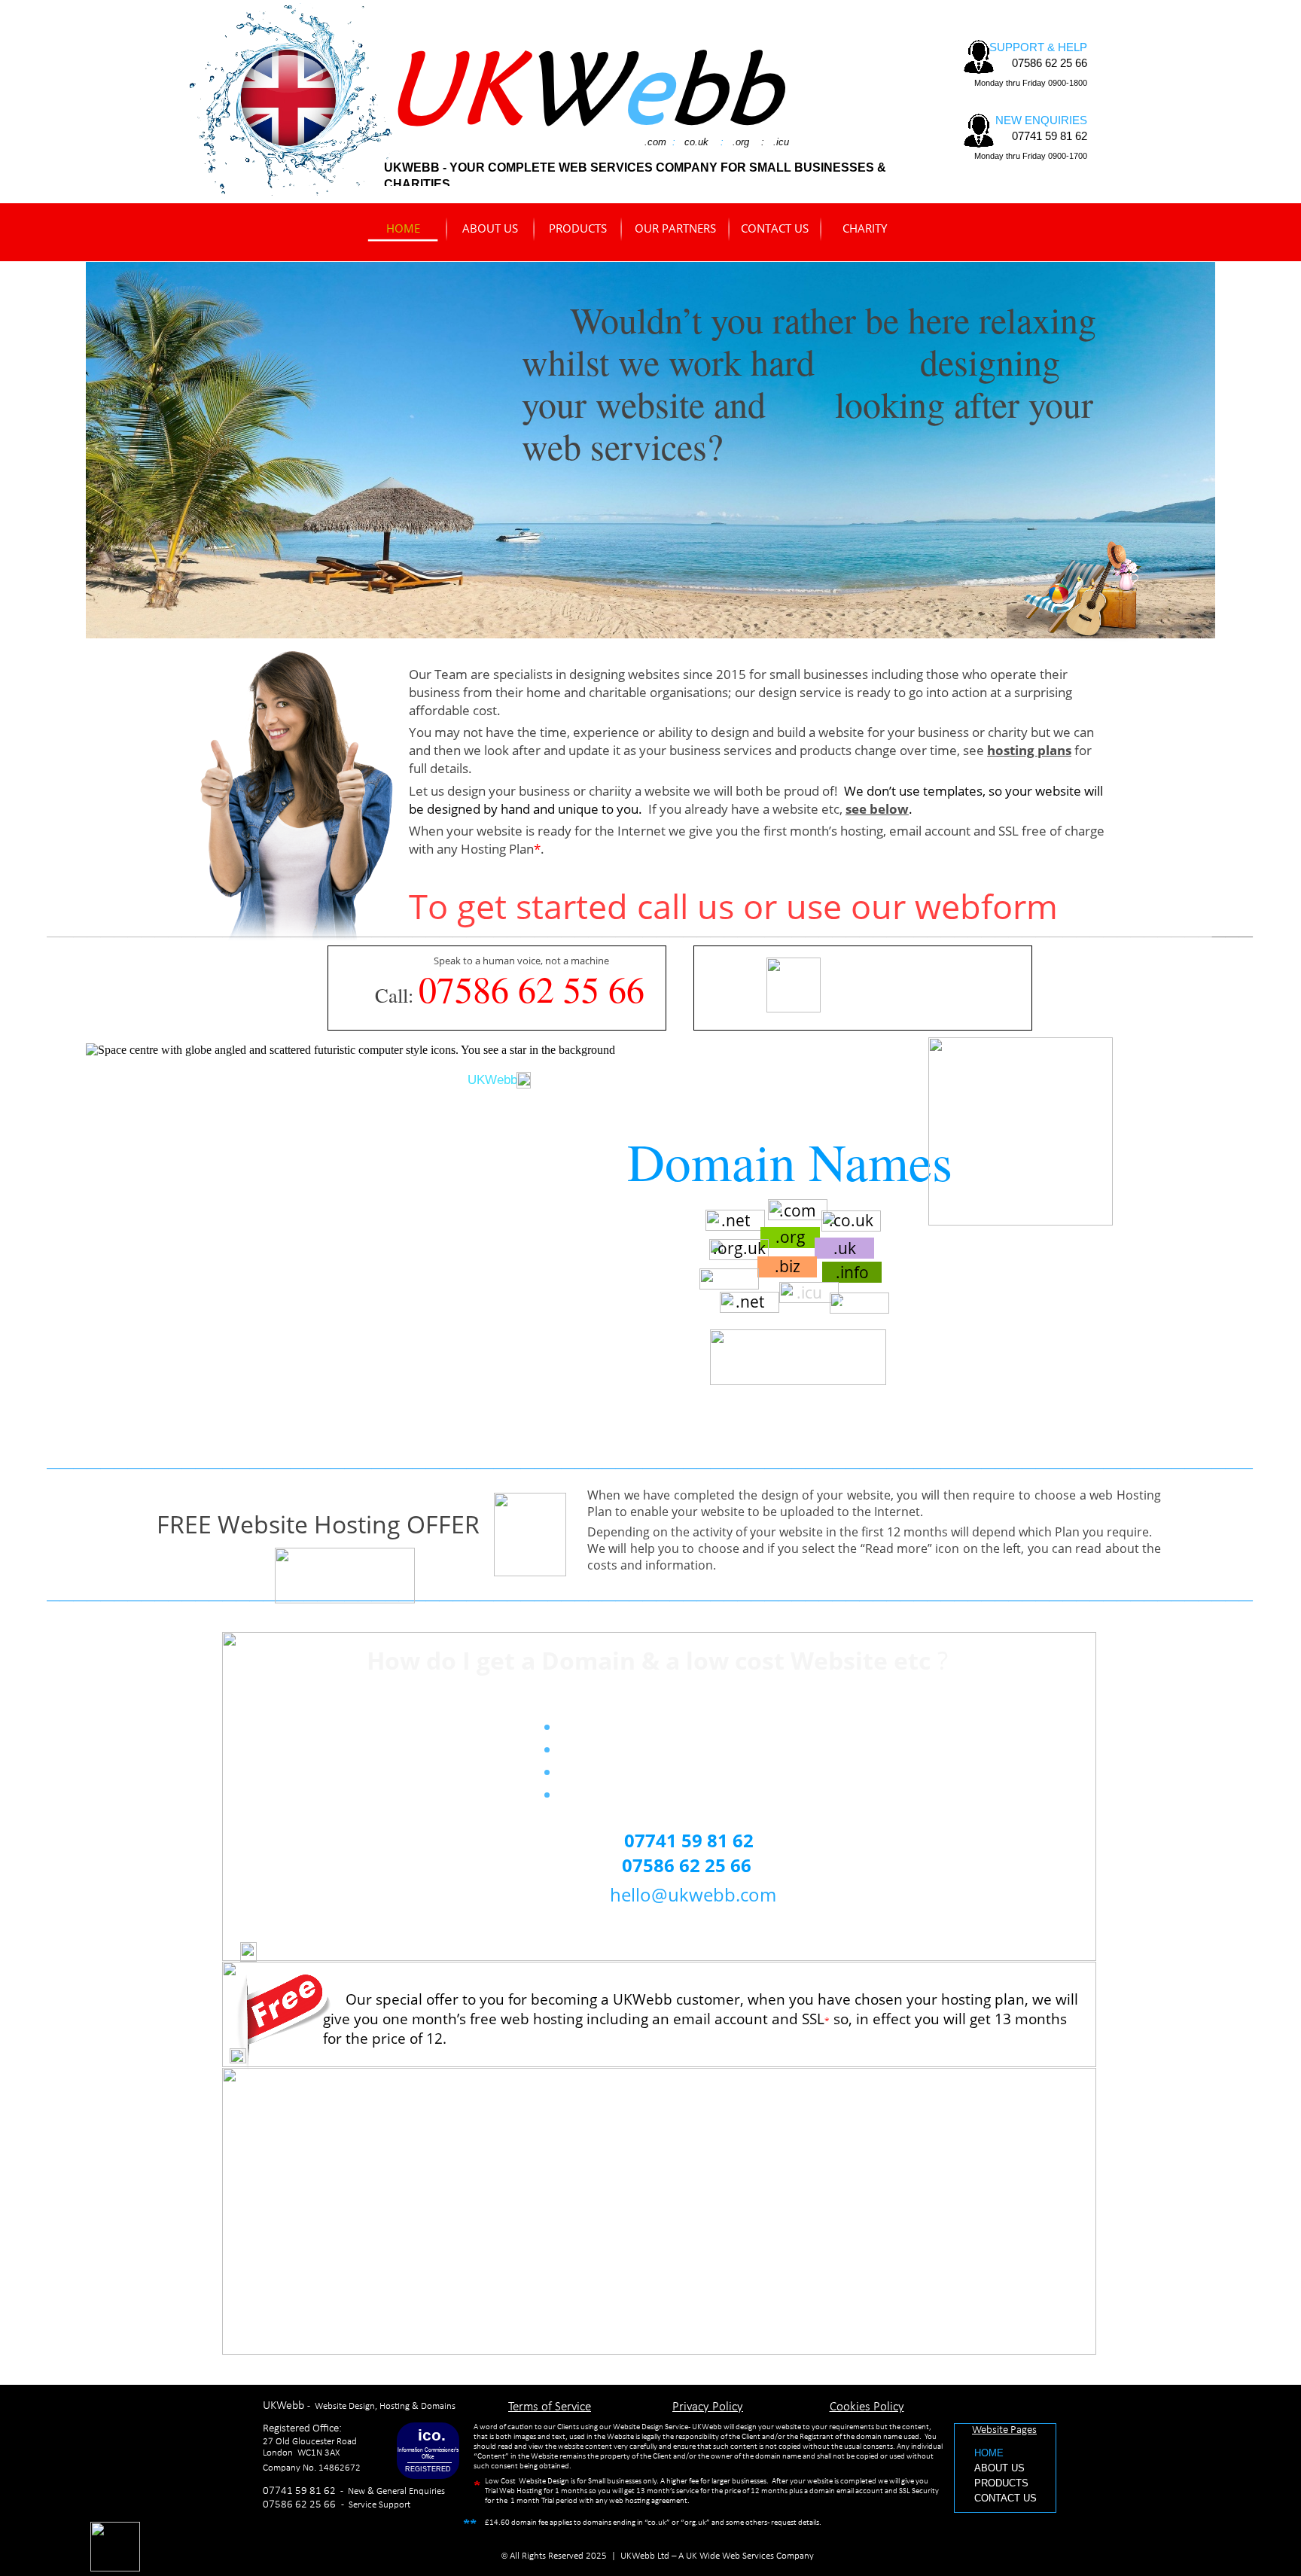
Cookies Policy (867, 2407)
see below (877, 809)
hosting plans (1029, 750)
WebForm (756, 1924)
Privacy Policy (708, 2407)
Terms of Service (550, 2407)
